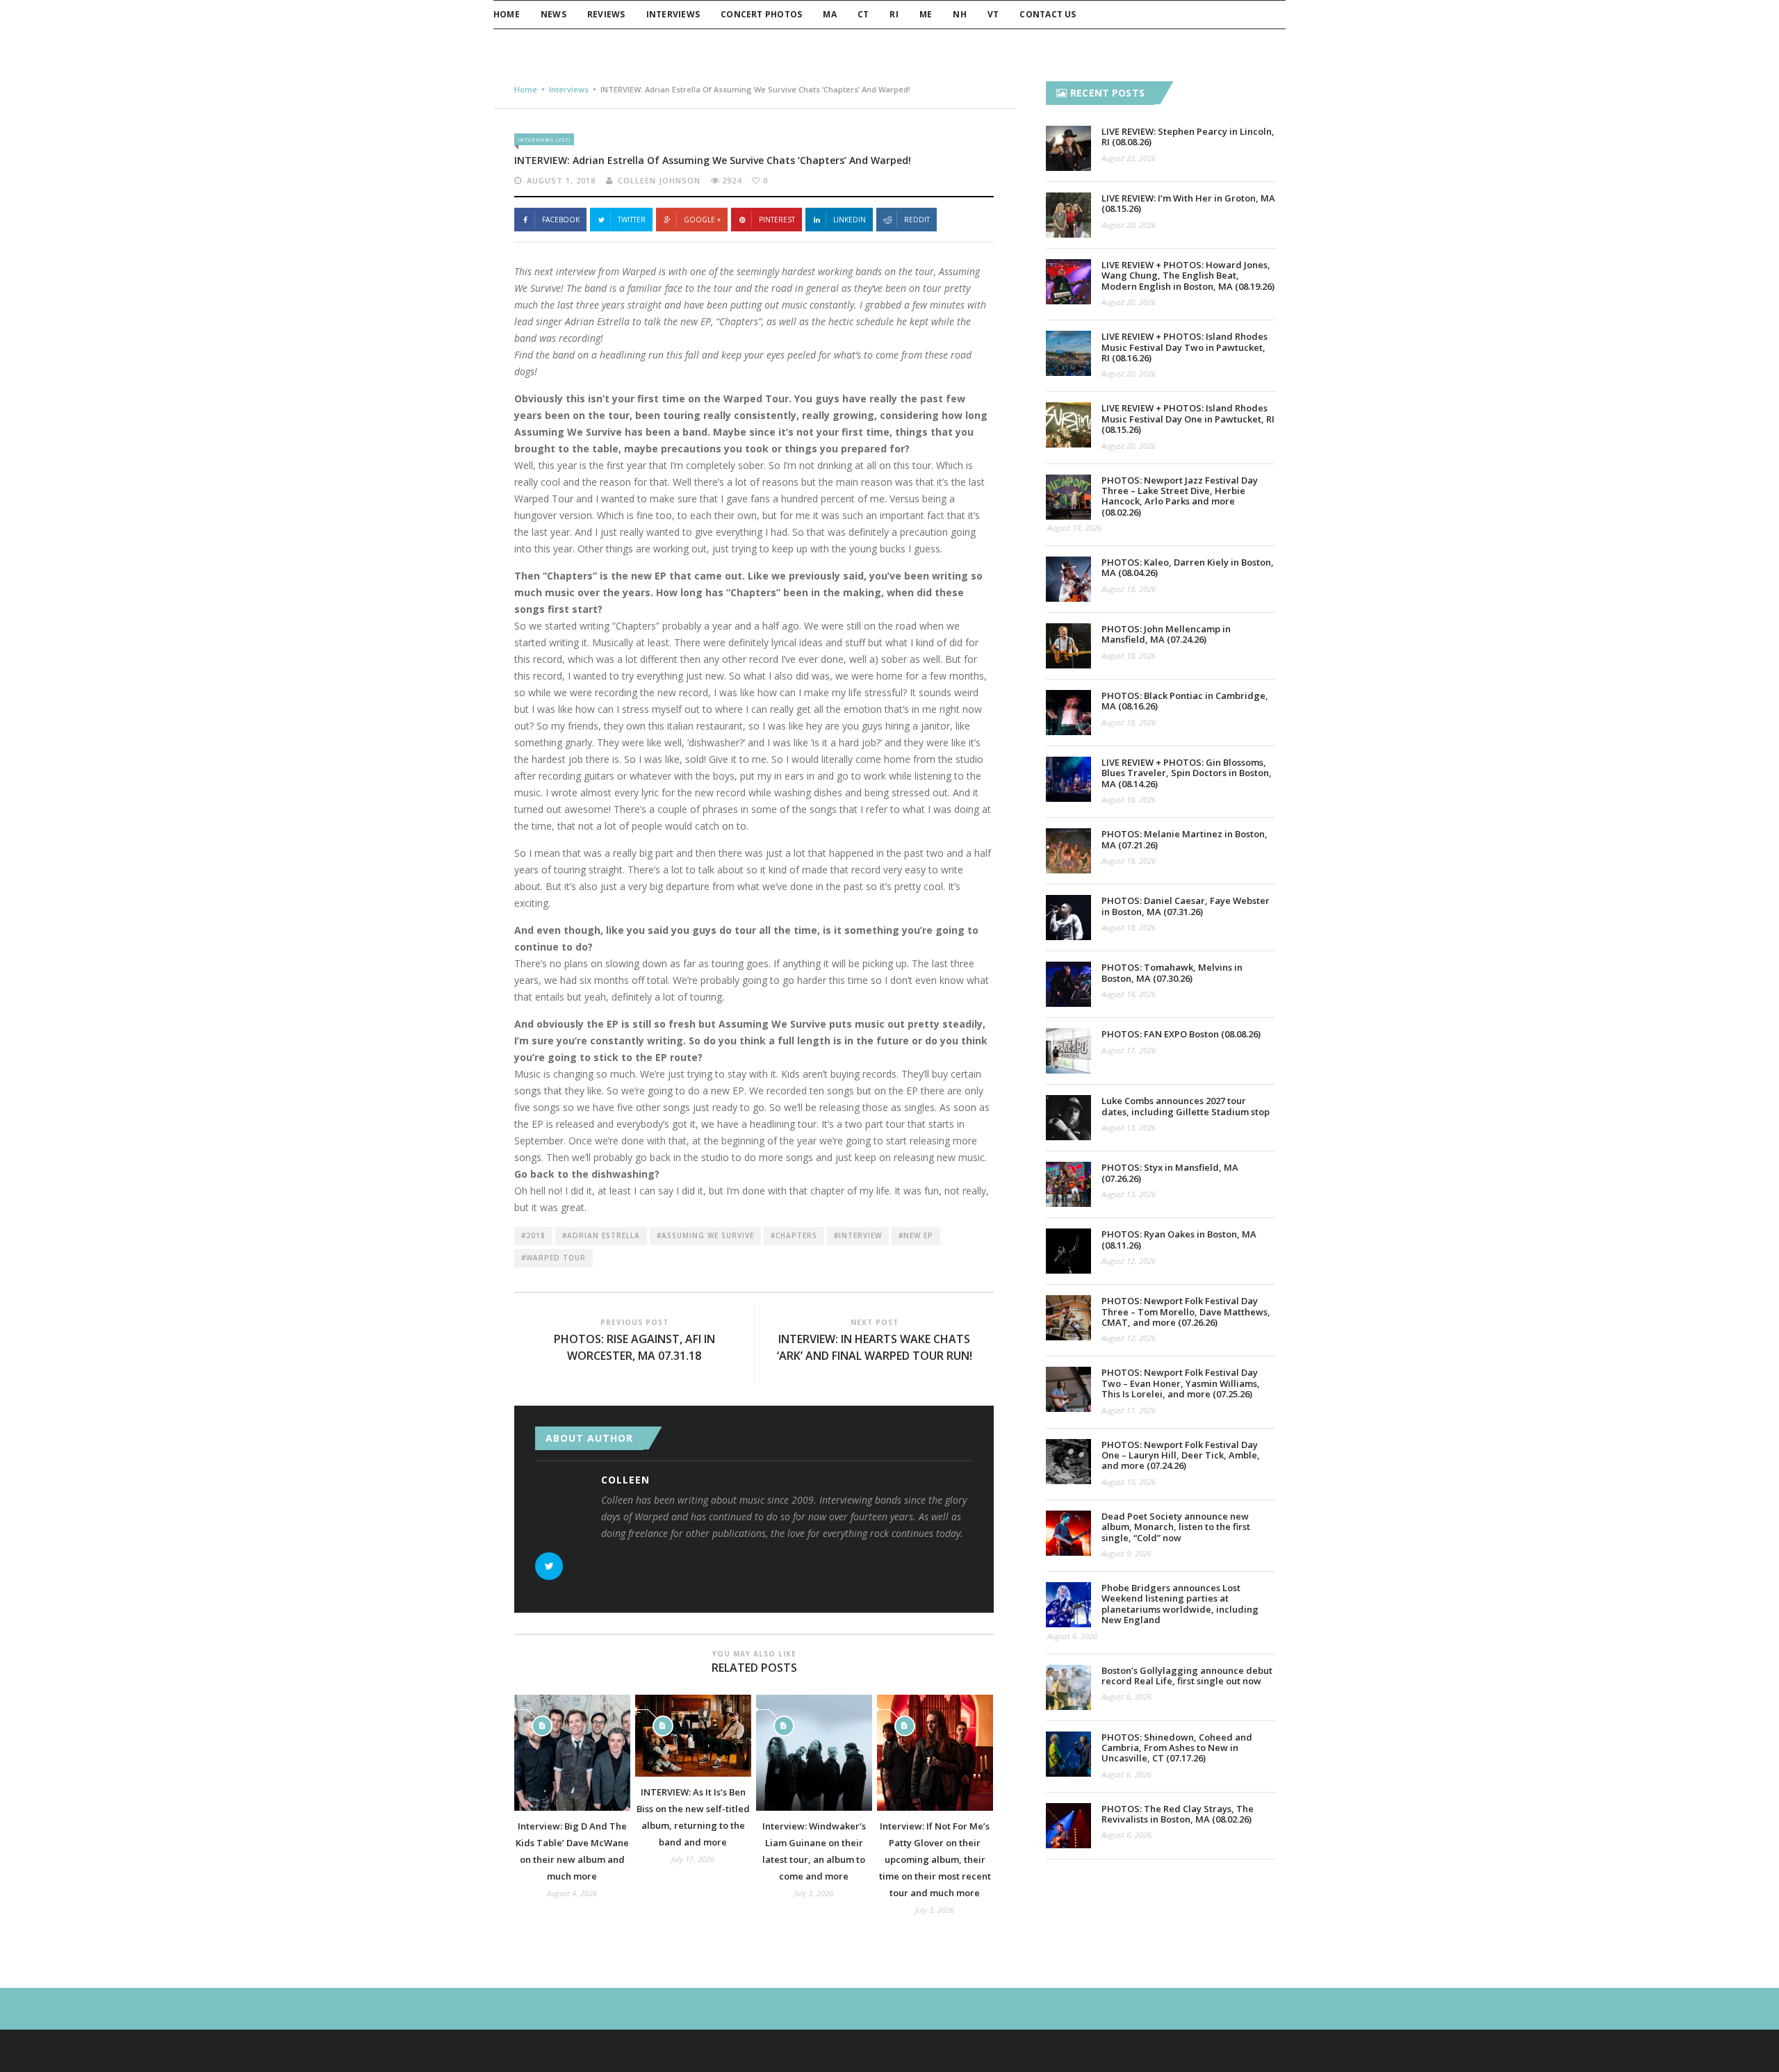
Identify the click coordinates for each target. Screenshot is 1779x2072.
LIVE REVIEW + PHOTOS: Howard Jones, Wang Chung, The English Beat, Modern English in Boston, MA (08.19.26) (1188, 276)
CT (863, 14)
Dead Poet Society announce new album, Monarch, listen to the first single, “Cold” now (1176, 1527)
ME (926, 14)
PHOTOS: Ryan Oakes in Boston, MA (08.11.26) (1179, 1239)
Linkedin (850, 220)
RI (894, 14)
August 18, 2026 (1129, 589)
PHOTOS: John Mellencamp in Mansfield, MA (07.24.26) (1166, 634)
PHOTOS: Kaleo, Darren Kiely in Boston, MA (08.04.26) (1188, 567)
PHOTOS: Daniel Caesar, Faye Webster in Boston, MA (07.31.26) (1186, 906)
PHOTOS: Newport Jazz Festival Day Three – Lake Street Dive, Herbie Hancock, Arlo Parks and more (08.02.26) (1180, 496)
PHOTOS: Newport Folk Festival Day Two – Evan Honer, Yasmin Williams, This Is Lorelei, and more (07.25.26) (1181, 1383)
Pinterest (777, 220)
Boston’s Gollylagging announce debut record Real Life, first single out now (1187, 1676)
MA (829, 14)
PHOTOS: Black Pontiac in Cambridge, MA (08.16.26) (1185, 701)
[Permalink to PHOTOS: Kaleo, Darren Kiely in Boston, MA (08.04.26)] (1068, 579)
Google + (702, 220)
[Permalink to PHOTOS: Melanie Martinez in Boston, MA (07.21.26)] (1068, 851)
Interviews (673, 14)
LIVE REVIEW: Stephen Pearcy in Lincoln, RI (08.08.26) (1188, 137)
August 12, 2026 (1129, 1261)
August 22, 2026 (1129, 158)
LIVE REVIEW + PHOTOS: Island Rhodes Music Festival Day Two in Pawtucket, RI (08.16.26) (1184, 347)
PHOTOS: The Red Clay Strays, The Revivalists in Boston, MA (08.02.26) (1178, 1814)
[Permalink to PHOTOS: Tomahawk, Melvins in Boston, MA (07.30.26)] (1068, 984)
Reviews (606, 14)
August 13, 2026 (1129, 1127)
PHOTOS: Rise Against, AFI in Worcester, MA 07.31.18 (634, 1347)
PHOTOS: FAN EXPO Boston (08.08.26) (1181, 1034)
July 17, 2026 (693, 1859)
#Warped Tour (554, 1258)
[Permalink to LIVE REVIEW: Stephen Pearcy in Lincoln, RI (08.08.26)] (1068, 148)
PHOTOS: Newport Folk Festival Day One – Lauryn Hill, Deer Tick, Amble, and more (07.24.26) (1181, 1455)
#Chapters (794, 1235)
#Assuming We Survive (705, 1235)
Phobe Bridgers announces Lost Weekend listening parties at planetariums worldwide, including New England (1180, 1604)
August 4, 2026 (572, 1893)
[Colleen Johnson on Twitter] (549, 1566)
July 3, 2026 (814, 1893)
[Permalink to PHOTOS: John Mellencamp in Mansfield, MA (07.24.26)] (1068, 646)
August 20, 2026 (1129, 225)
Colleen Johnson (659, 180)
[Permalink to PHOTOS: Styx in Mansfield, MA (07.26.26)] (1068, 1184)
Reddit (917, 220)
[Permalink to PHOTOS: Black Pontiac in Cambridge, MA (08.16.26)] (1068, 713)
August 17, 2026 (1129, 1050)
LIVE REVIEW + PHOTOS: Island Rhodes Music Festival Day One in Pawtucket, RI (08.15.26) (1188, 419)
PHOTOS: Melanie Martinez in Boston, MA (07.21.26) (1184, 839)
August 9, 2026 (1126, 1553)
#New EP (916, 1235)
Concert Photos (761, 14)
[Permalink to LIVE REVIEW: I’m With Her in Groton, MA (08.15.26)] (1068, 215)
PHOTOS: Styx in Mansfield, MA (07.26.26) (1170, 1173)
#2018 (533, 1235)
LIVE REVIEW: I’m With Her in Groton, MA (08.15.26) (1188, 203)
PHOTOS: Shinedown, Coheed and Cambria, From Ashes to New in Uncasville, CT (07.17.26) (1177, 1748)
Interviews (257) (544, 139)
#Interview (858, 1235)
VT (993, 14)
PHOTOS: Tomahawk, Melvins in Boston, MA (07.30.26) (1172, 972)
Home (507, 14)
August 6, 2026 (1072, 1636)
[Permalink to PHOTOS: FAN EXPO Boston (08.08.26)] (1068, 1051)
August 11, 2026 (1129, 1410)
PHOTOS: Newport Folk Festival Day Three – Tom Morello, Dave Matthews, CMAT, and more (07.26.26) (1186, 1312)
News (554, 14)
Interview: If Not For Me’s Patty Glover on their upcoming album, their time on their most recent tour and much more (935, 1859)
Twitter (632, 220)
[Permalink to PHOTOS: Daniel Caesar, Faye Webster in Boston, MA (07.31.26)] (1068, 918)
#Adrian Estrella (601, 1235)
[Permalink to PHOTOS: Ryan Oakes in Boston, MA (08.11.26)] (1068, 1251)
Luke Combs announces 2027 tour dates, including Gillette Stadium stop (1186, 1106)
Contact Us (1048, 14)
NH (959, 14)
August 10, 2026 (1129, 1482)
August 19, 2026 (1074, 528)
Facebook (561, 220)
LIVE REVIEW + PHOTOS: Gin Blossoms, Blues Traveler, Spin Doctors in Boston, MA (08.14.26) (1187, 773)
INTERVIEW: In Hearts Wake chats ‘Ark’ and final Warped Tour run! (875, 1347)
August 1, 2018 (561, 180)
